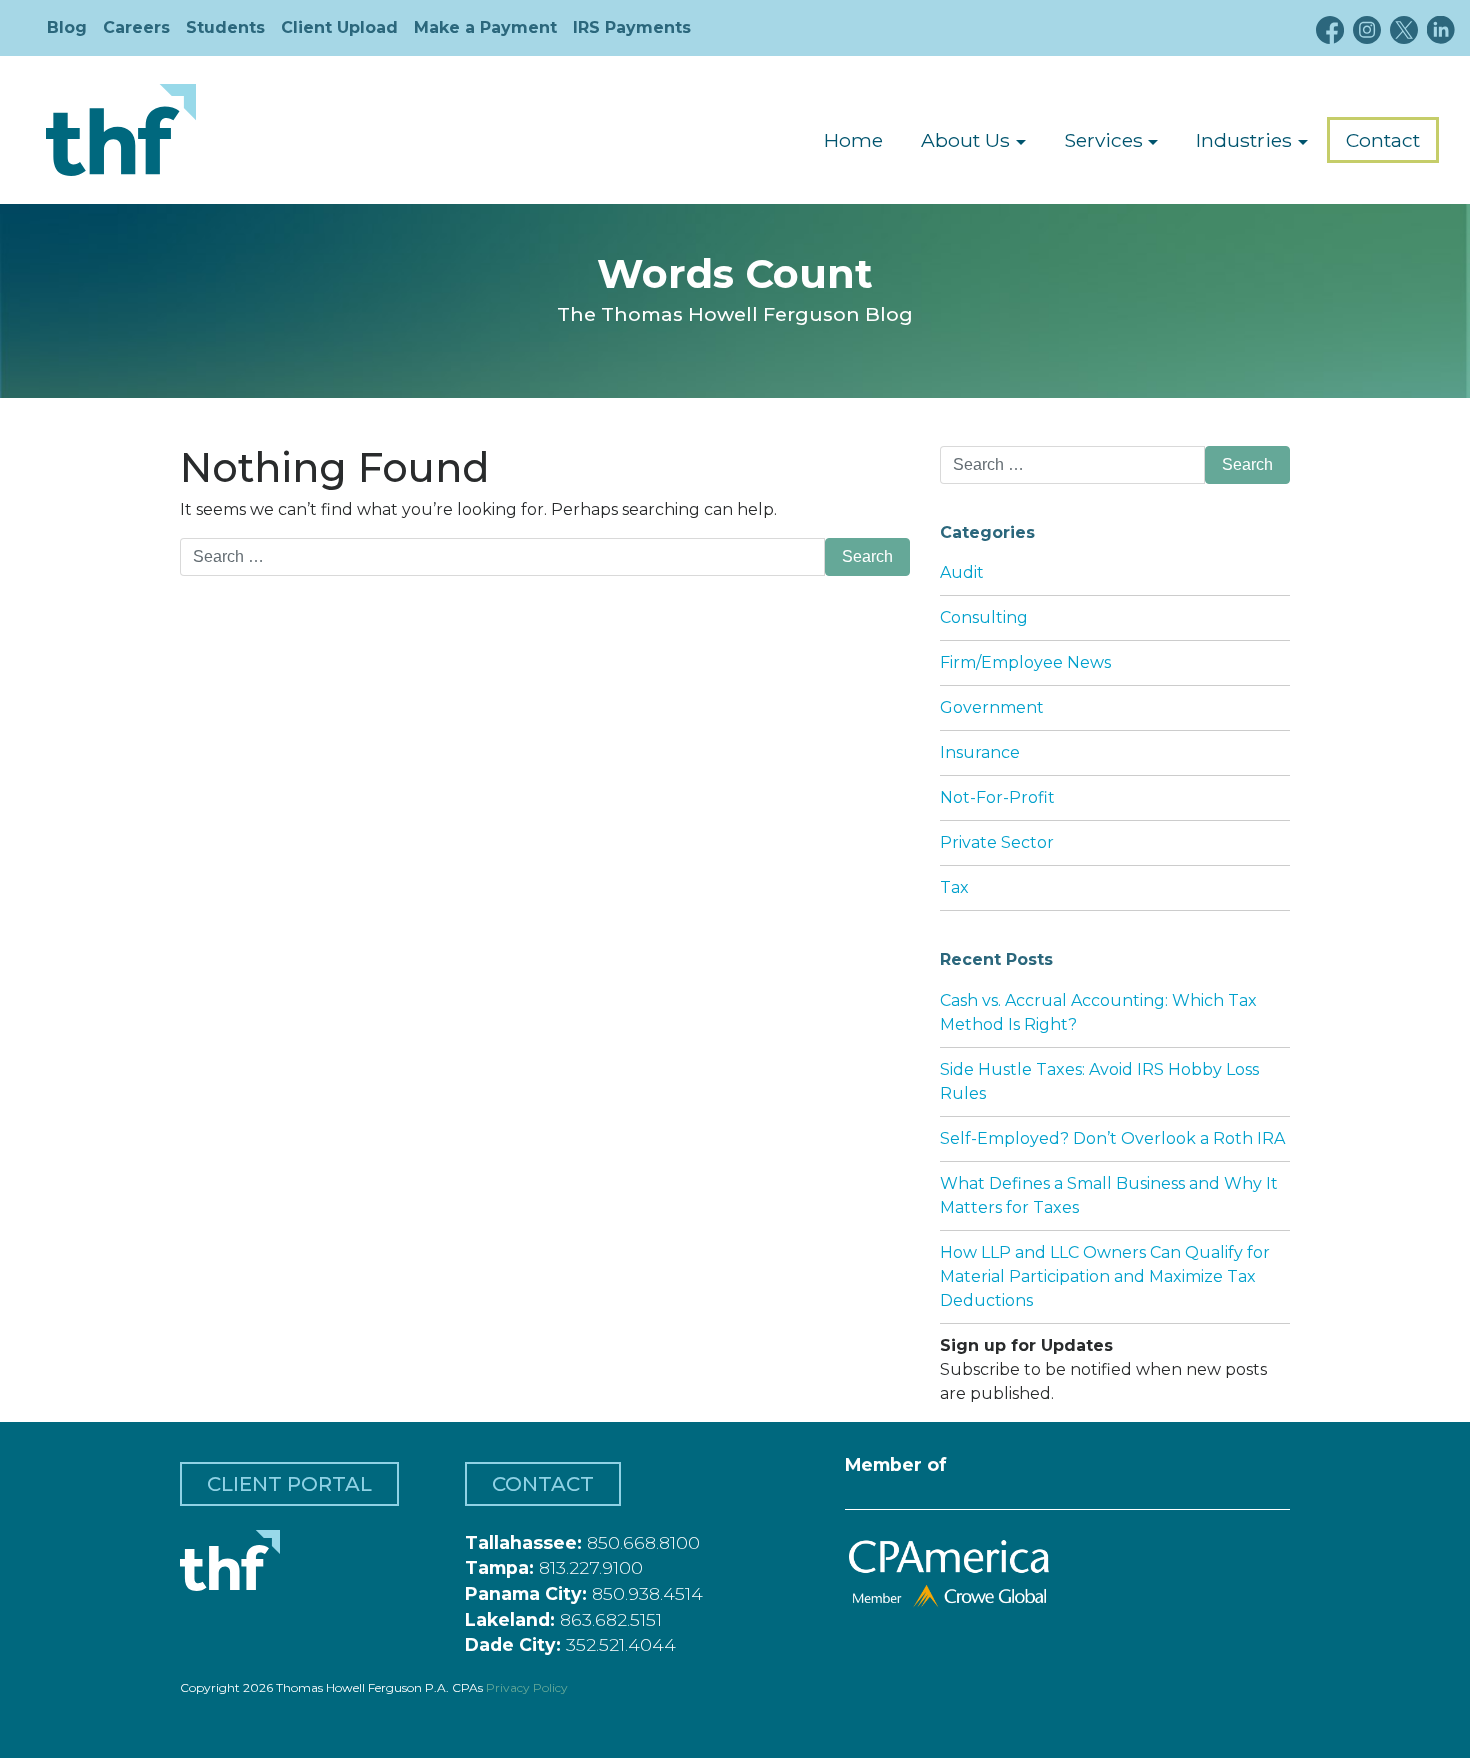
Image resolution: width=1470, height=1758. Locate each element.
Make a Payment (485, 27)
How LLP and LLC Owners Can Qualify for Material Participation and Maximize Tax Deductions (1105, 1276)
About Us (965, 140)
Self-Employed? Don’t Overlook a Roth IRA (1112, 1138)
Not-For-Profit (997, 797)
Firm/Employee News (1025, 662)
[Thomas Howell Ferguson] (121, 130)
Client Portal (289, 1484)
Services (1103, 140)
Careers (136, 27)
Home (853, 140)
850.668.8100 (643, 1542)
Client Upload (339, 27)
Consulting (984, 617)
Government (992, 707)
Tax (954, 887)
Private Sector (997, 842)
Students (225, 27)
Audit (962, 572)
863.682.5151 (611, 1619)
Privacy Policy (527, 1687)
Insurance (980, 752)
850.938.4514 (647, 1593)
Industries (1244, 140)
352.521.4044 (621, 1644)
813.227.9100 (591, 1567)
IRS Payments (632, 27)
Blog (67, 27)
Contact (1383, 140)
